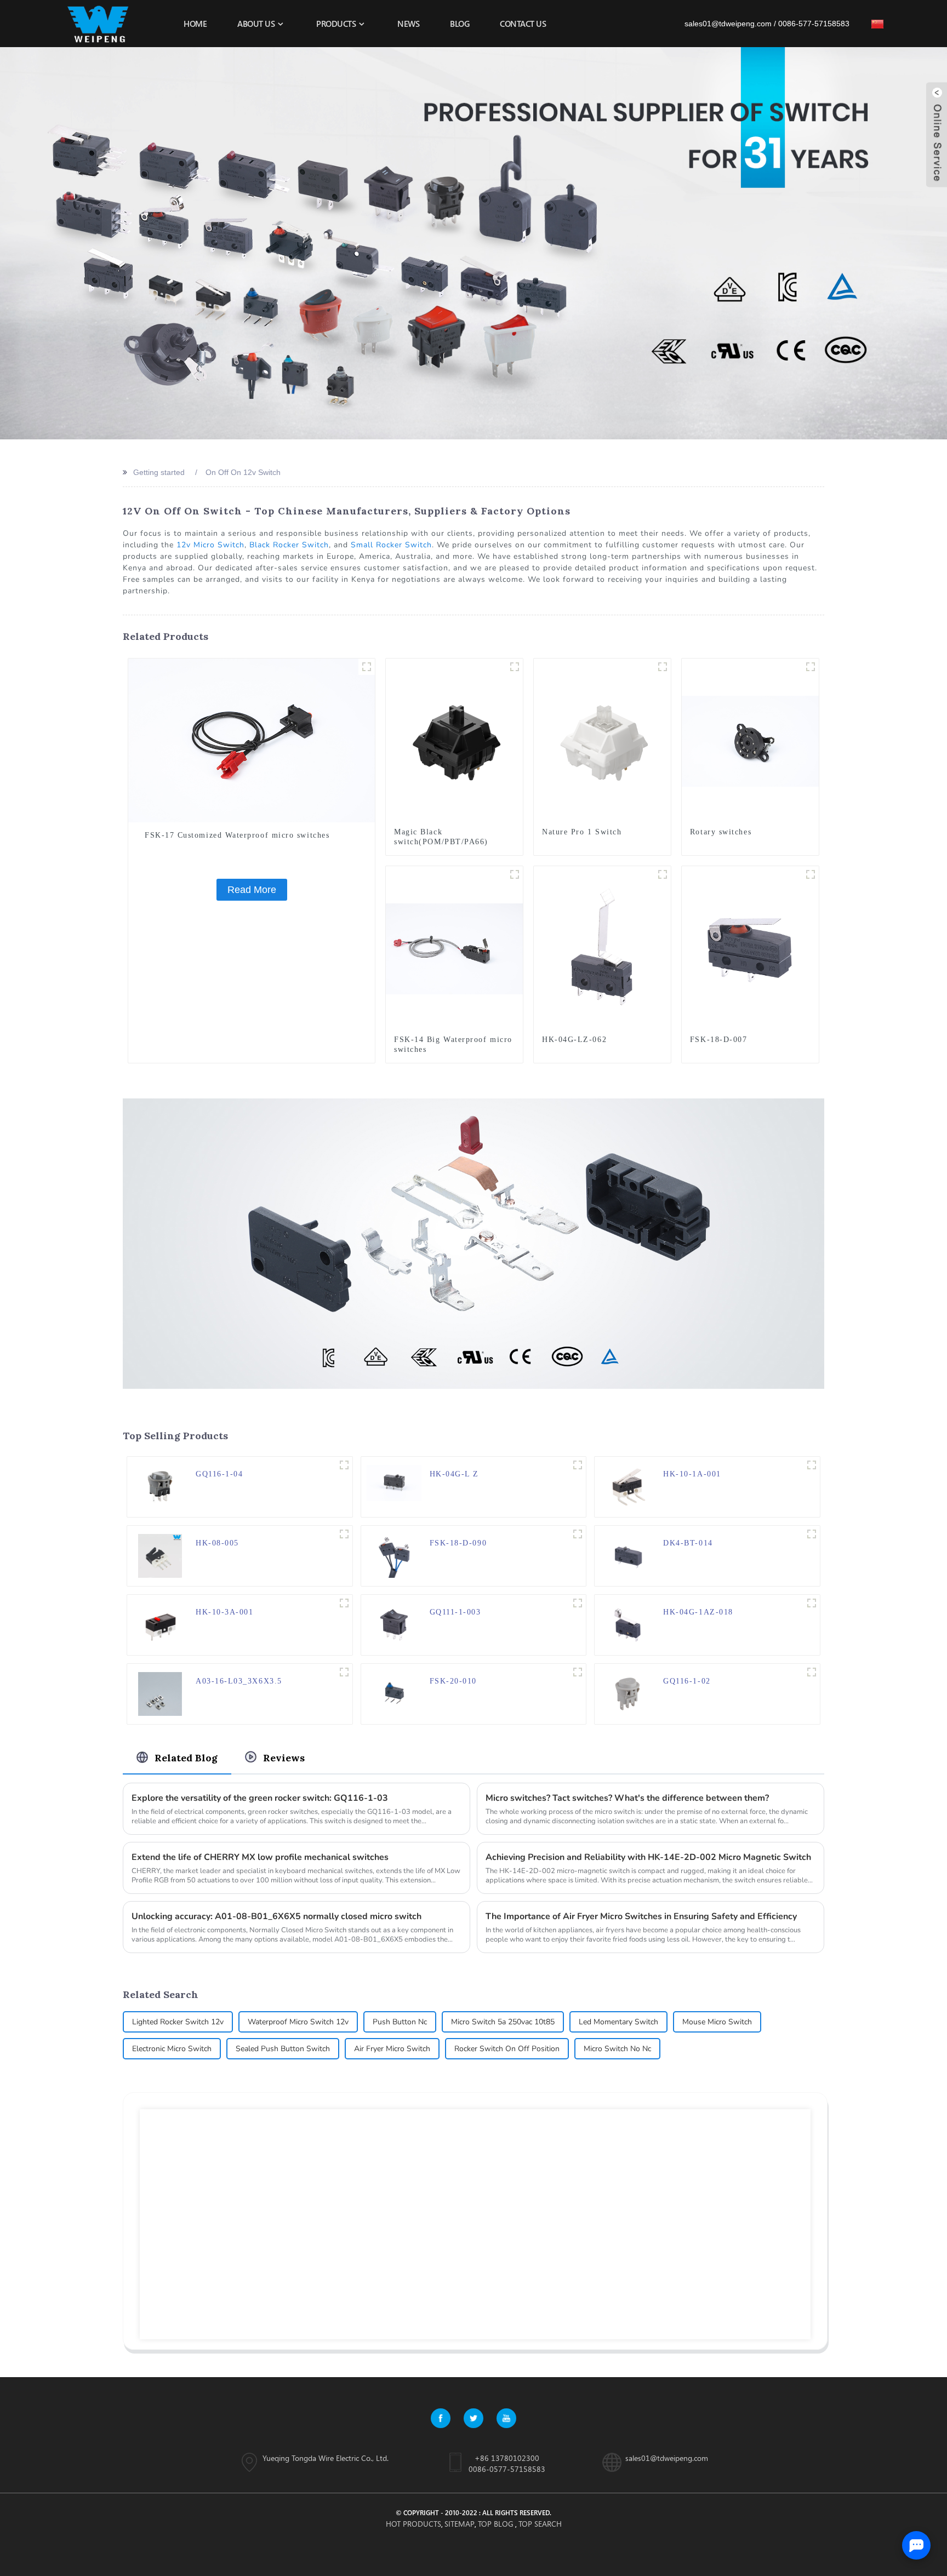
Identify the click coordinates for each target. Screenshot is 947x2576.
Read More (252, 890)
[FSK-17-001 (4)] (367, 667)
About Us (256, 24)
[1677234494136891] (663, 667)
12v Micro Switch (210, 545)
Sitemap (460, 2524)
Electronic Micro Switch (172, 2049)
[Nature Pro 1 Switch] (602, 741)
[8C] (812, 1465)
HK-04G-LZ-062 (574, 1040)
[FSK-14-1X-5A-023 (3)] (515, 874)
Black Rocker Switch (289, 545)
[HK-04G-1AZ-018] (627, 1624)
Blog (460, 24)
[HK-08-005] (160, 1555)
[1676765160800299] (515, 667)
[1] (344, 1603)
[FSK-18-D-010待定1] (578, 1534)
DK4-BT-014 (688, 1543)
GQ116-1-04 (219, 1474)
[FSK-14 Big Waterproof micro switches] (454, 948)
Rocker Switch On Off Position (507, 2049)
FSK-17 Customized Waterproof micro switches (237, 835)
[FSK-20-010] (394, 1693)
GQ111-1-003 (455, 1612)
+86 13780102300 (507, 2458)
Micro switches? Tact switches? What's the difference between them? (627, 1798)
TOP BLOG (496, 2524)
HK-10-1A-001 (692, 1474)
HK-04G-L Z (454, 1474)
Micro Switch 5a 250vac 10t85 (503, 2022)
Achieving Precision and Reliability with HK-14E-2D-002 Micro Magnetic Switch (648, 1857)
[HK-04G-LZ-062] (602, 948)
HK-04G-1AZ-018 (698, 1612)
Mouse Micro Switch (717, 2022)
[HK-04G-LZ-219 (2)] (578, 1465)
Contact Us (523, 24)
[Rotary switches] (750, 741)
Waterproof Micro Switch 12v (298, 2022)
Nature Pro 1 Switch (582, 832)
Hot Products (413, 2524)
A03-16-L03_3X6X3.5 (239, 1681)
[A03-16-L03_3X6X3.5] (160, 1693)
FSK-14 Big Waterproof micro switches (453, 1044)
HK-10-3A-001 (224, 1612)
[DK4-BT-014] (627, 1555)
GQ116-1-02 (687, 1681)
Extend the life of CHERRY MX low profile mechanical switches (260, 1857)
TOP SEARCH (540, 2524)
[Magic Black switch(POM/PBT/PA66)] (454, 741)
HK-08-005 (217, 1543)
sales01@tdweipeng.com (728, 24)
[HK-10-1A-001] (627, 1486)
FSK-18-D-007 (718, 1040)
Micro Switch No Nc (617, 2049)
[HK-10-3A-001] (160, 1624)
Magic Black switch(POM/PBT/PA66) (441, 837)
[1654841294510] (344, 1672)
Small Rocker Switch (391, 545)
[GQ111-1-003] (394, 1624)
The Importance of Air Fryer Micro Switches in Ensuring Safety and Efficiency (641, 1916)
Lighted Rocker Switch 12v (178, 2022)
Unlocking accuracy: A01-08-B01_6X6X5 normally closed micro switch (276, 1916)
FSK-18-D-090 (458, 1543)
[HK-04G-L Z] (394, 1482)
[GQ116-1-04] (160, 1486)
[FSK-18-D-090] (394, 1555)
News (408, 24)
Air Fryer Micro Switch (392, 2049)
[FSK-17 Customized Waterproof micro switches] (252, 740)
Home (195, 24)
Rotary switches (721, 832)
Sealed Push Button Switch (283, 2049)
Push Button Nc (400, 2022)
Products (336, 24)
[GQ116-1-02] (627, 1693)
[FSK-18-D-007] (750, 948)
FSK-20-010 (453, 1681)
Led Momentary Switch (618, 2022)
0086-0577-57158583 (507, 2469)
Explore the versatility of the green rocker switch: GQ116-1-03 (260, 1798)
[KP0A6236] (811, 667)
